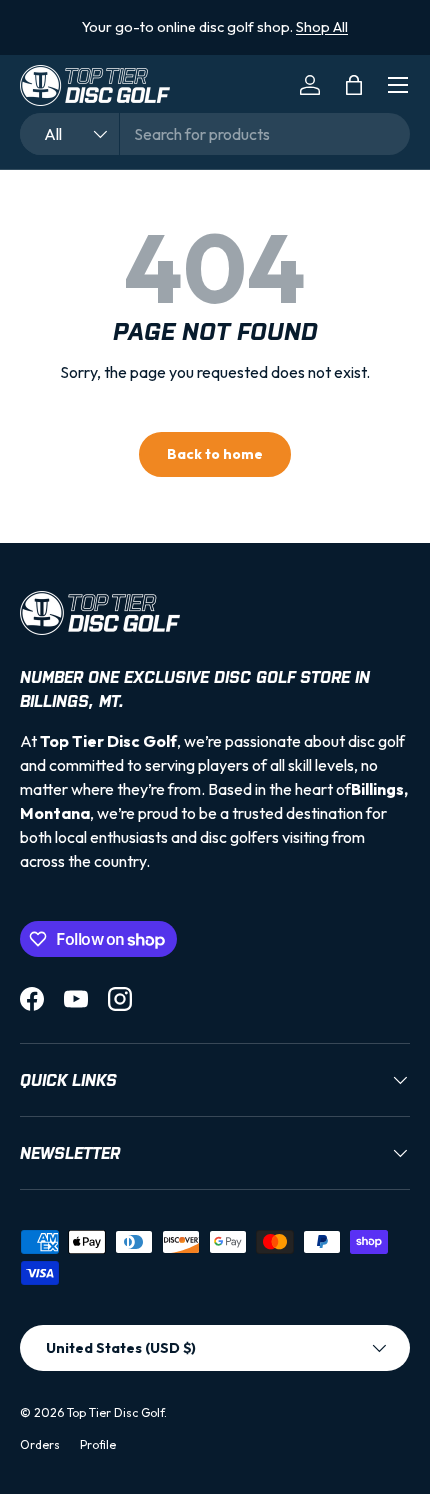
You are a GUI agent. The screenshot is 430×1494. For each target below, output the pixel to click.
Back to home (215, 454)
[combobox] (215, 134)
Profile (98, 1444)
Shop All (322, 27)
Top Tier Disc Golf (115, 1412)
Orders (40, 1444)
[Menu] (398, 85)
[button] (354, 85)
